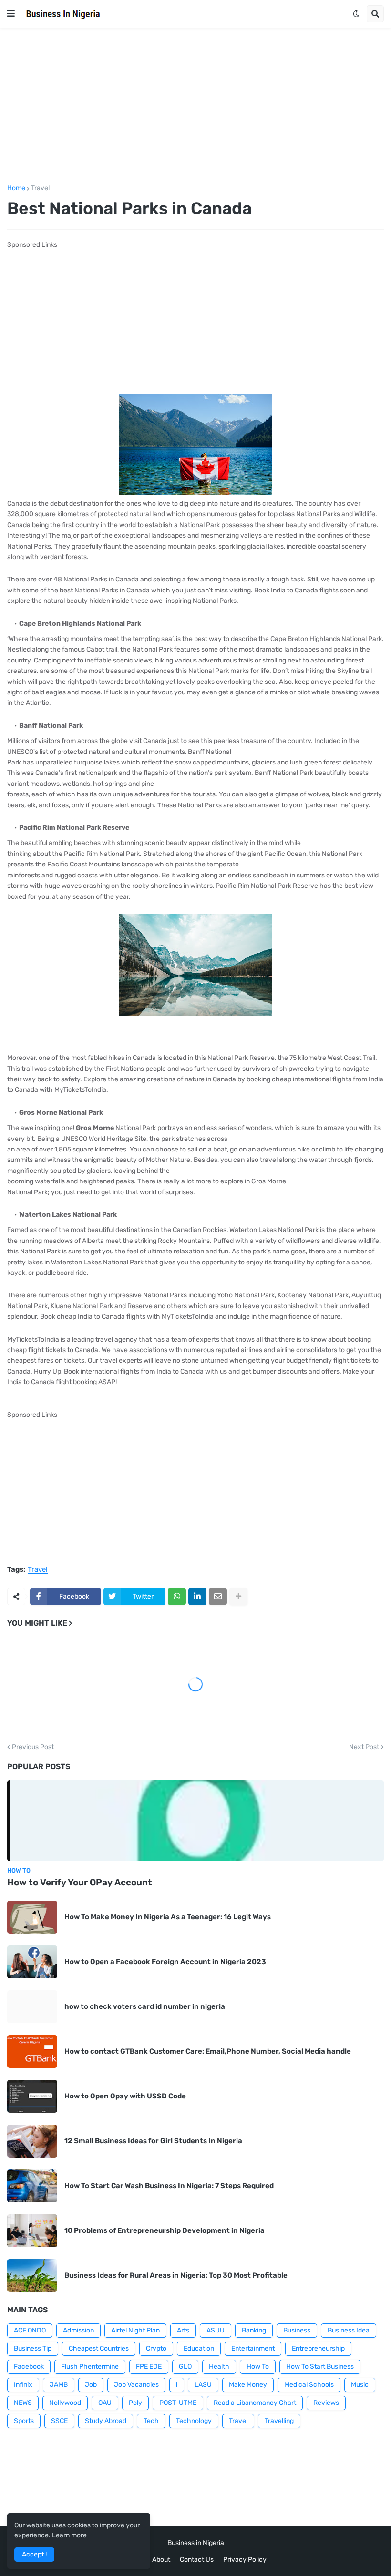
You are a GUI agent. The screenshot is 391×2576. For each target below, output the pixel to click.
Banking (254, 2330)
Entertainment (253, 2348)
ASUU (216, 2330)
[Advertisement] (195, 106)
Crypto (156, 2348)
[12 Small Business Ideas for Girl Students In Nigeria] (32, 2141)
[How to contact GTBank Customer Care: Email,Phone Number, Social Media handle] (32, 2052)
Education (199, 2348)
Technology (194, 2421)
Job (91, 2385)
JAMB (59, 2385)
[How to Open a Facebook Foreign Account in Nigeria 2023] (32, 1962)
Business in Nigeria (196, 2543)
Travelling (279, 2421)
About (161, 2560)
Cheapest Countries (99, 2348)
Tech (151, 2421)
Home (16, 188)
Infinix (23, 2385)
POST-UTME (178, 2403)
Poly (135, 2403)
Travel (40, 188)
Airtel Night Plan (135, 2330)
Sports (24, 2421)
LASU (203, 2385)
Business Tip (33, 2348)
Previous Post (33, 1747)
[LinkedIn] (197, 1597)
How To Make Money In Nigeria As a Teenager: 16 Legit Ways (168, 1917)
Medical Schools (309, 2385)
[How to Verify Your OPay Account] (195, 1821)
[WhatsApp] (177, 1597)
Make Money (248, 2385)
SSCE (59, 2421)
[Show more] (238, 1597)
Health (219, 2367)
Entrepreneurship (318, 2348)
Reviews (326, 2403)
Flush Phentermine (90, 2367)
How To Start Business (320, 2367)
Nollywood (65, 2403)
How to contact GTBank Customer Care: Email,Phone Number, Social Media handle (208, 2051)
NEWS (23, 2403)
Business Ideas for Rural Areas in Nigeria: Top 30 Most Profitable (176, 2275)
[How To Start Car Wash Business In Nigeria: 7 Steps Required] (32, 2186)
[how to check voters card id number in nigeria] (32, 2007)
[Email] (218, 1597)
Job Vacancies (136, 2385)
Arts (183, 2330)
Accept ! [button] (34, 2554)
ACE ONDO (30, 2330)
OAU (105, 2403)
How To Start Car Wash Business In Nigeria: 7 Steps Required (169, 2186)
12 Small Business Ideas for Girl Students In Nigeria (153, 2141)
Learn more (69, 2535)
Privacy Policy (245, 2560)
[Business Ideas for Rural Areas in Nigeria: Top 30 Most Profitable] (32, 2276)
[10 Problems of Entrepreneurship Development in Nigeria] (32, 2231)
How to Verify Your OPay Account (80, 1882)
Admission (78, 2330)
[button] (11, 14)
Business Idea (349, 2330)
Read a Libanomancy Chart (255, 2403)
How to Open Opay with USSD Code (125, 2096)
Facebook (29, 2367)
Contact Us (197, 2560)
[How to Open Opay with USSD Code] (32, 2096)
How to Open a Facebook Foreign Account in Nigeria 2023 (165, 1962)
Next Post (364, 1747)
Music (360, 2385)
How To (258, 2367)
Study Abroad (106, 2421)
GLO (185, 2367)
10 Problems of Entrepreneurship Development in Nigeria (165, 2230)
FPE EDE (149, 2367)
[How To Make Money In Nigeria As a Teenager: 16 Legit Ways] (32, 1917)
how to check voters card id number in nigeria (145, 2006)
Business (297, 2330)
